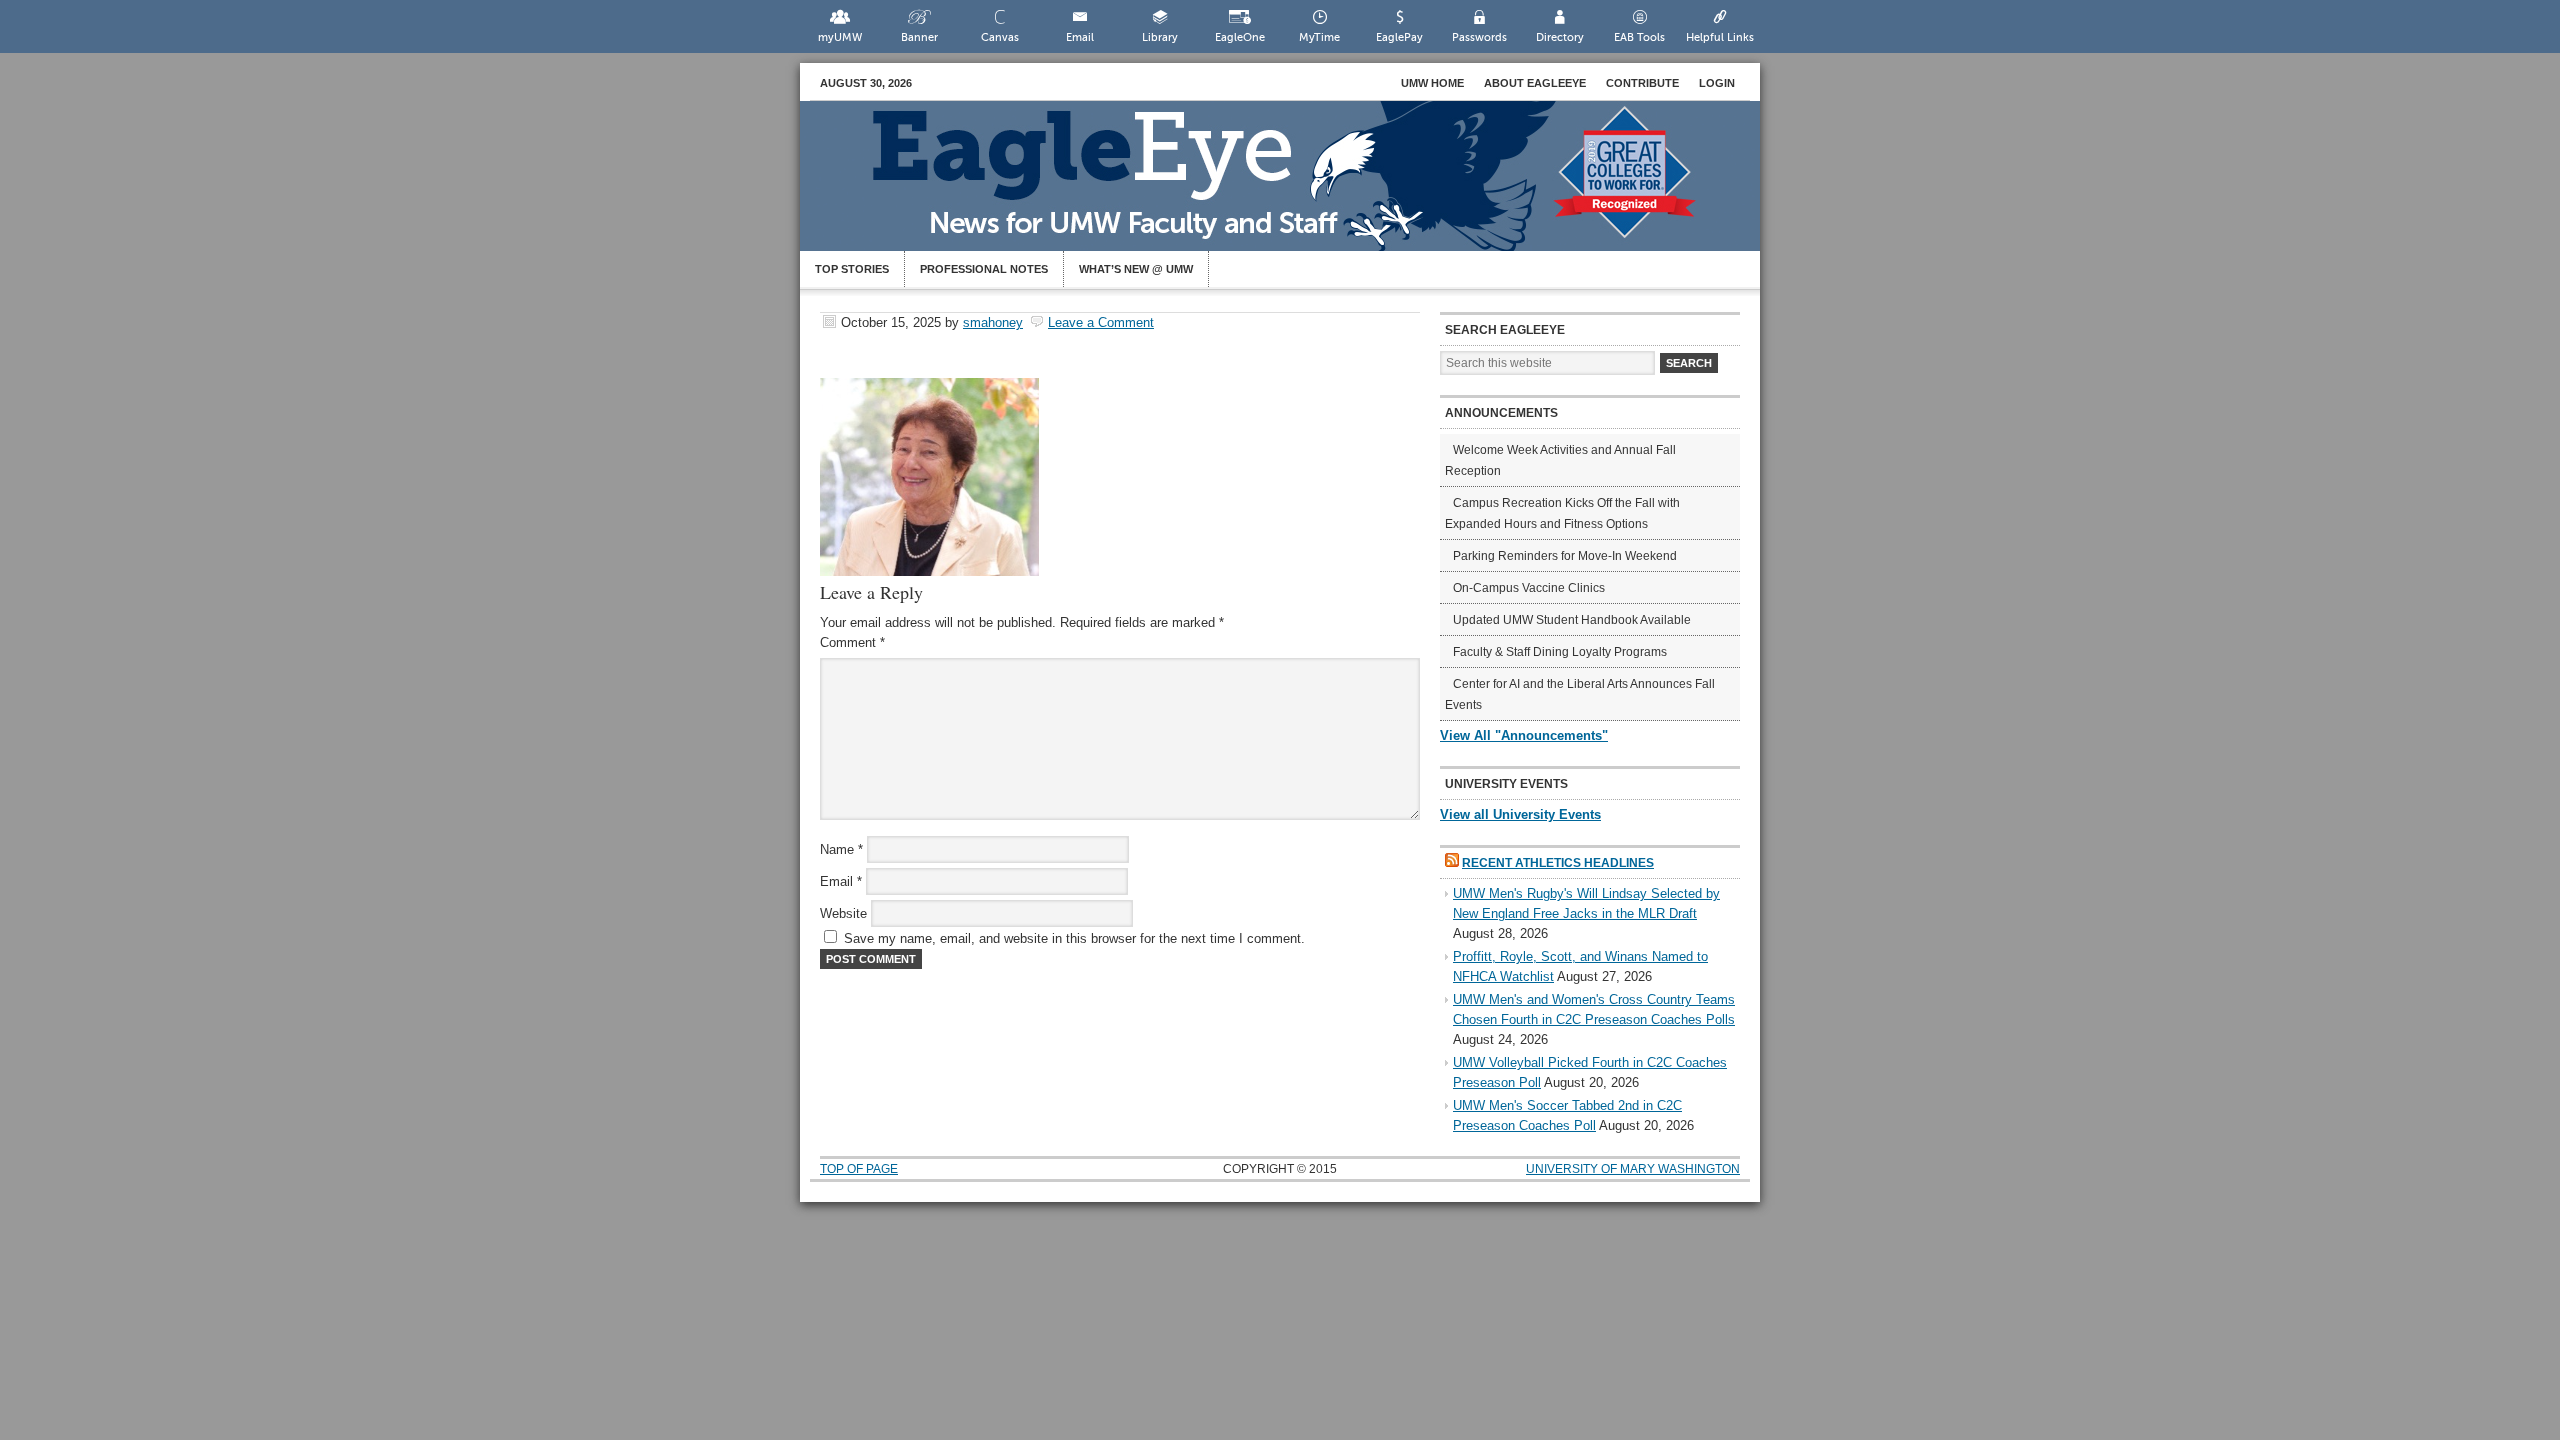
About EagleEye (1535, 83)
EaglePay (1399, 37)
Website (843, 913)
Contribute (1642, 83)
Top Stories (852, 269)
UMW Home (1432, 83)
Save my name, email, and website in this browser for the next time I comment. (1074, 938)
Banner (919, 37)
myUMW (840, 37)
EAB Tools (1639, 37)
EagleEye (1300, 186)
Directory (1560, 37)
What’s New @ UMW (1136, 269)
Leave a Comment (1101, 322)
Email (1080, 37)
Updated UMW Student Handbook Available (1572, 620)
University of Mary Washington (1633, 1169)
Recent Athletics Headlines (1558, 863)
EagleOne (1240, 37)
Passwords (1479, 37)
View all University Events (1520, 814)
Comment (852, 642)
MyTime (1319, 37)
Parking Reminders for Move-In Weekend (1565, 556)
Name (841, 849)
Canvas (1000, 37)
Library (1160, 37)
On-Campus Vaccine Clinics (1529, 588)
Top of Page (859, 1169)
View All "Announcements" (1524, 735)
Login (1717, 83)
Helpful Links (1720, 37)
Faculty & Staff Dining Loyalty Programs (1560, 652)
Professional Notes (984, 269)
